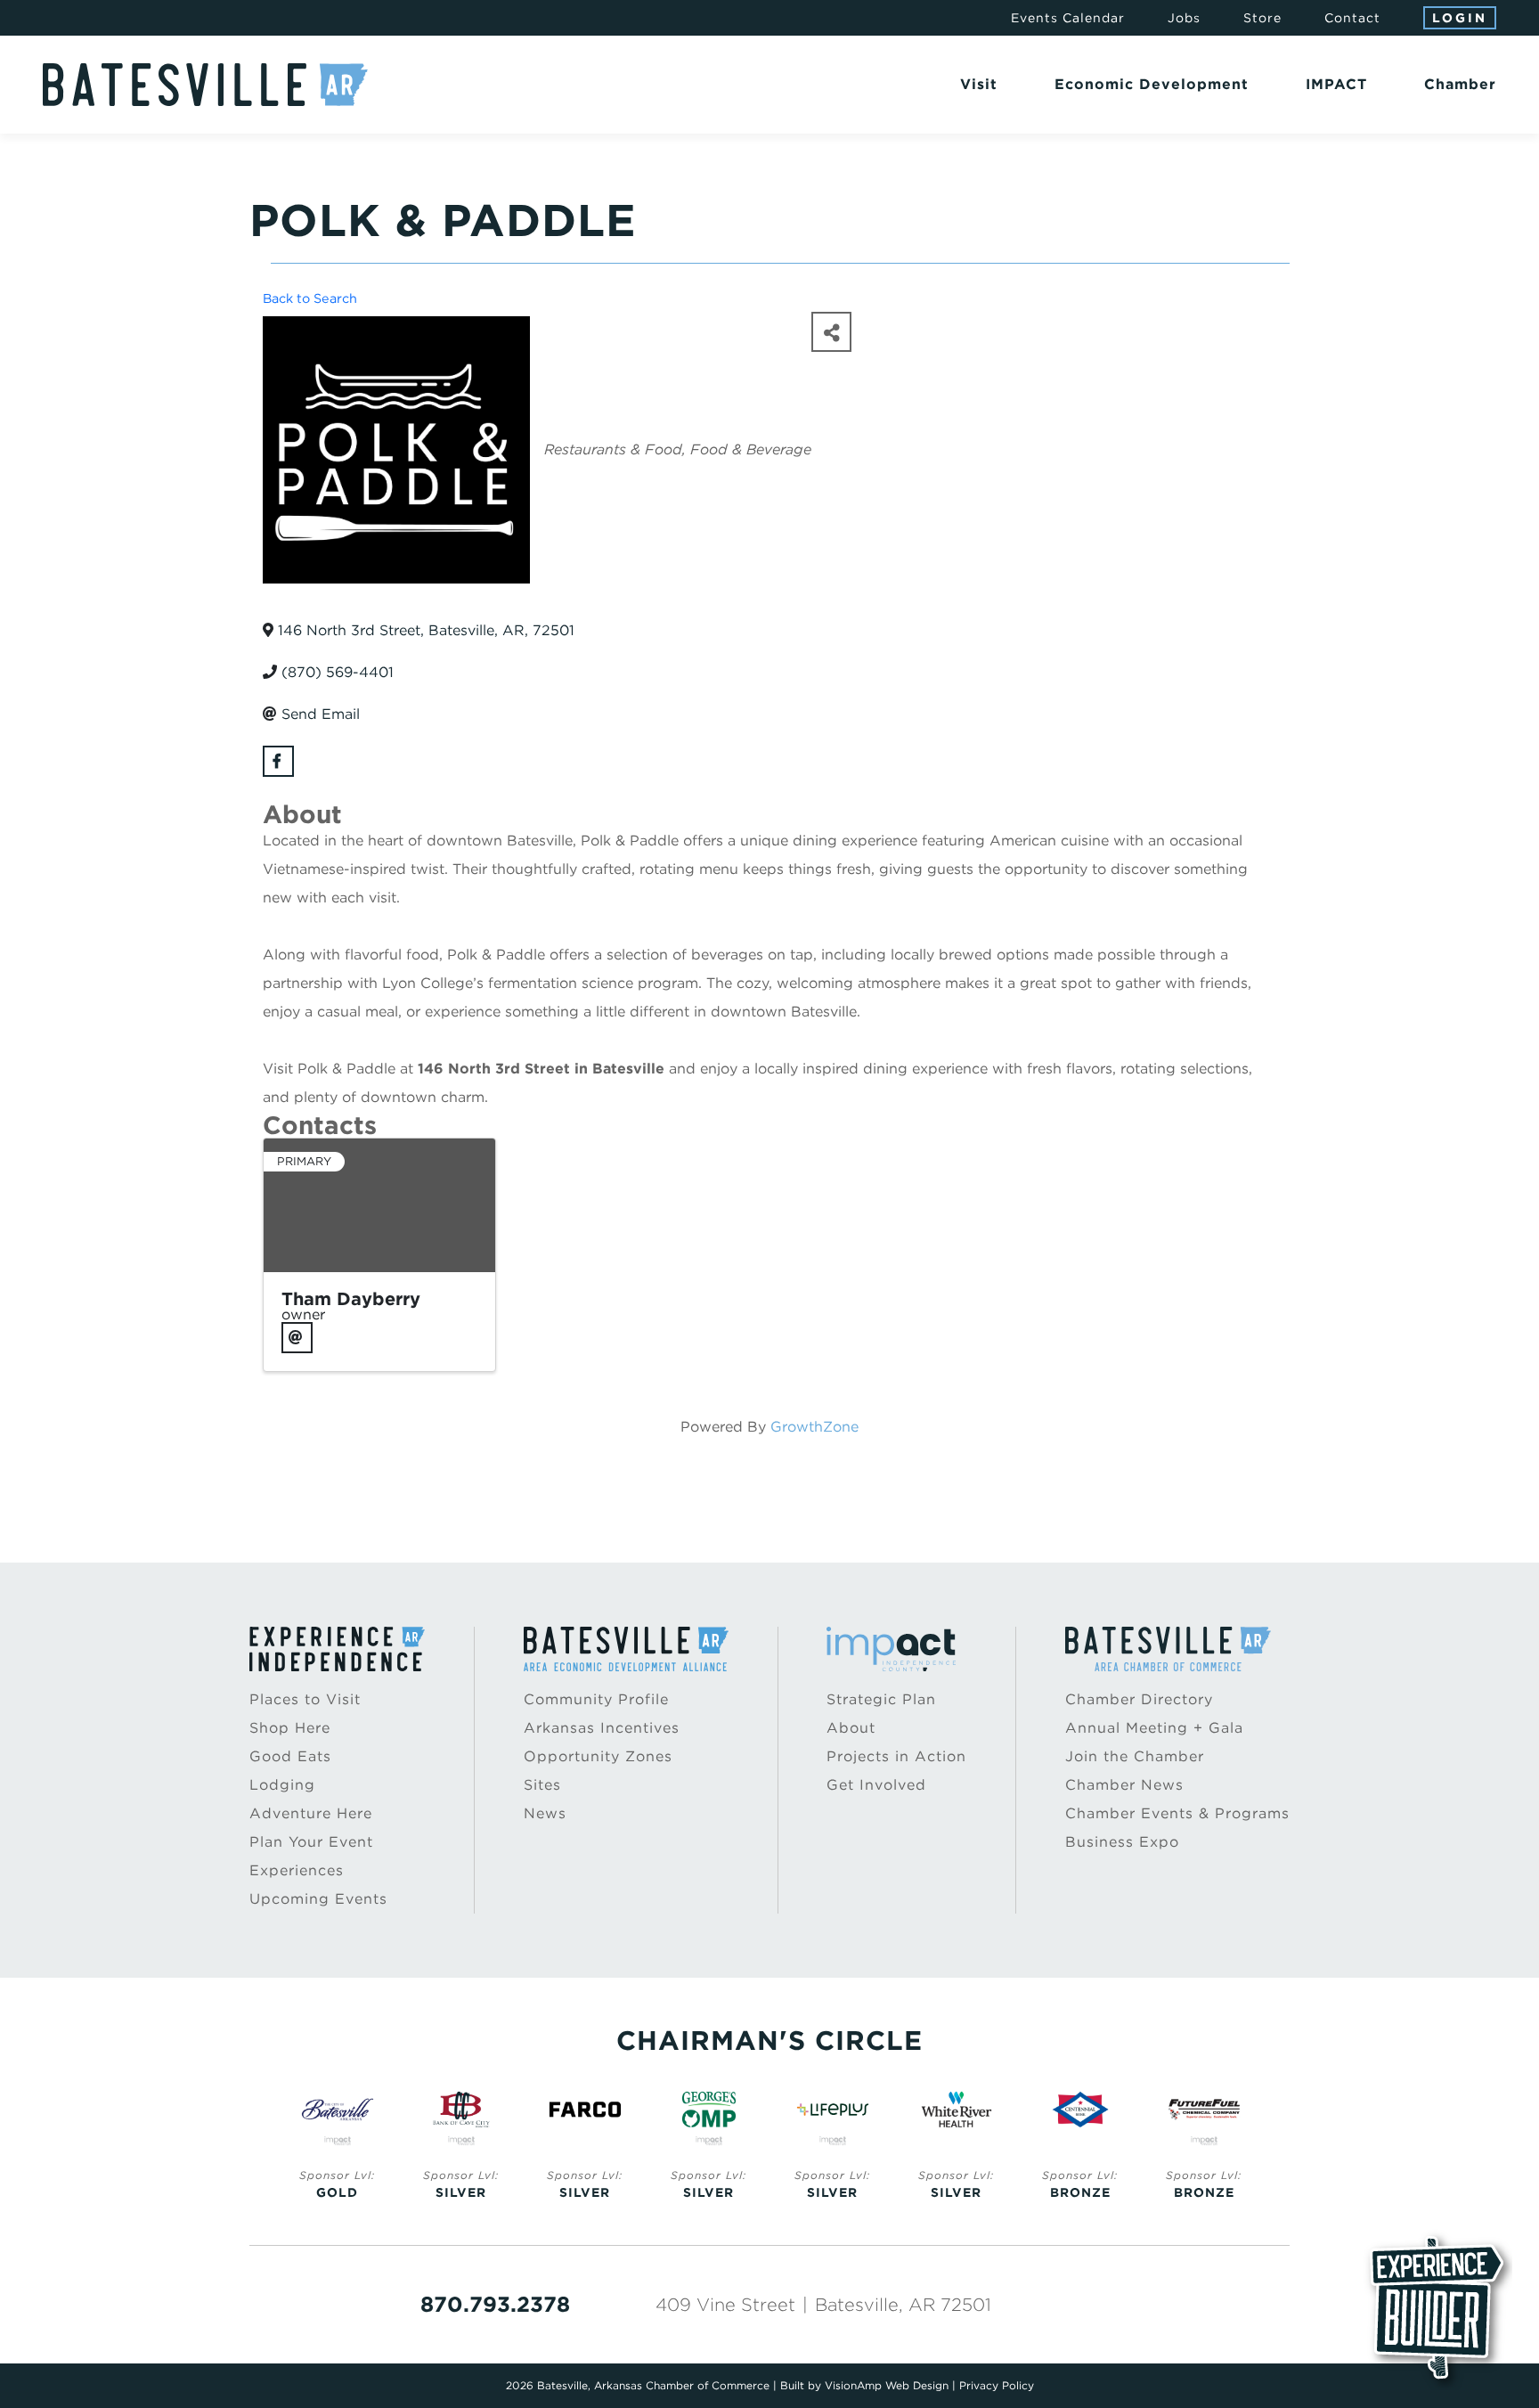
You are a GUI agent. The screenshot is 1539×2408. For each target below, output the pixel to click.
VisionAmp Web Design (887, 2385)
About (851, 1728)
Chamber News (1124, 1785)
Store (1262, 18)
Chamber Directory (1139, 1699)
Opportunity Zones (598, 1756)
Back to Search (310, 298)
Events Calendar (1068, 18)
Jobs (1184, 18)
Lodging (282, 1785)
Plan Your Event (311, 1842)
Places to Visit (305, 1699)
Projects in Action (896, 1756)
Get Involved (876, 1785)
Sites (542, 1785)
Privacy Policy (997, 2385)
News (545, 1813)
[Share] (831, 332)
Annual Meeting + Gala (1154, 1728)
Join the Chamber (1135, 1756)
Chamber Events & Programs (1177, 1813)
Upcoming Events (318, 1899)
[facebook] (278, 761)
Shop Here (290, 1728)
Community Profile (596, 1699)
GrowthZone (814, 1427)
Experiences (297, 1870)
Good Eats (290, 1756)
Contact (1352, 18)
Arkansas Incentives (602, 1728)
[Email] (297, 1338)
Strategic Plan (881, 1699)
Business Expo (1122, 1842)
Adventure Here (311, 1813)
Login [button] (1460, 18)
